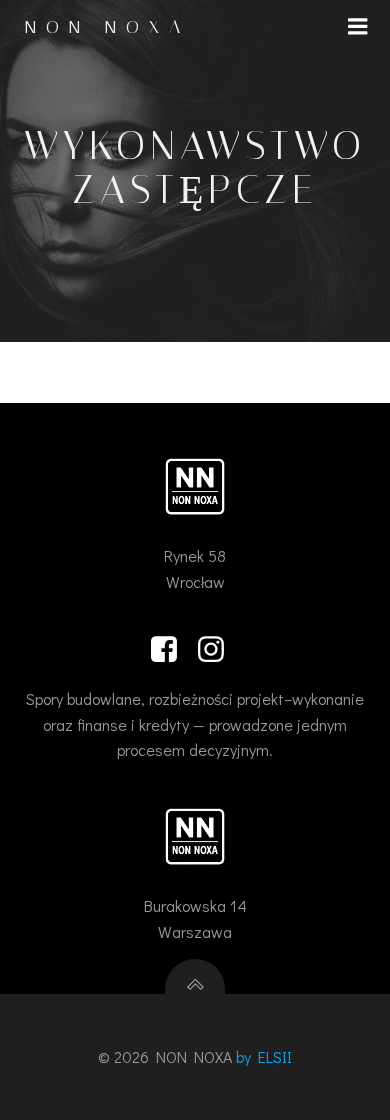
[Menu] (358, 27)
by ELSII (264, 1056)
